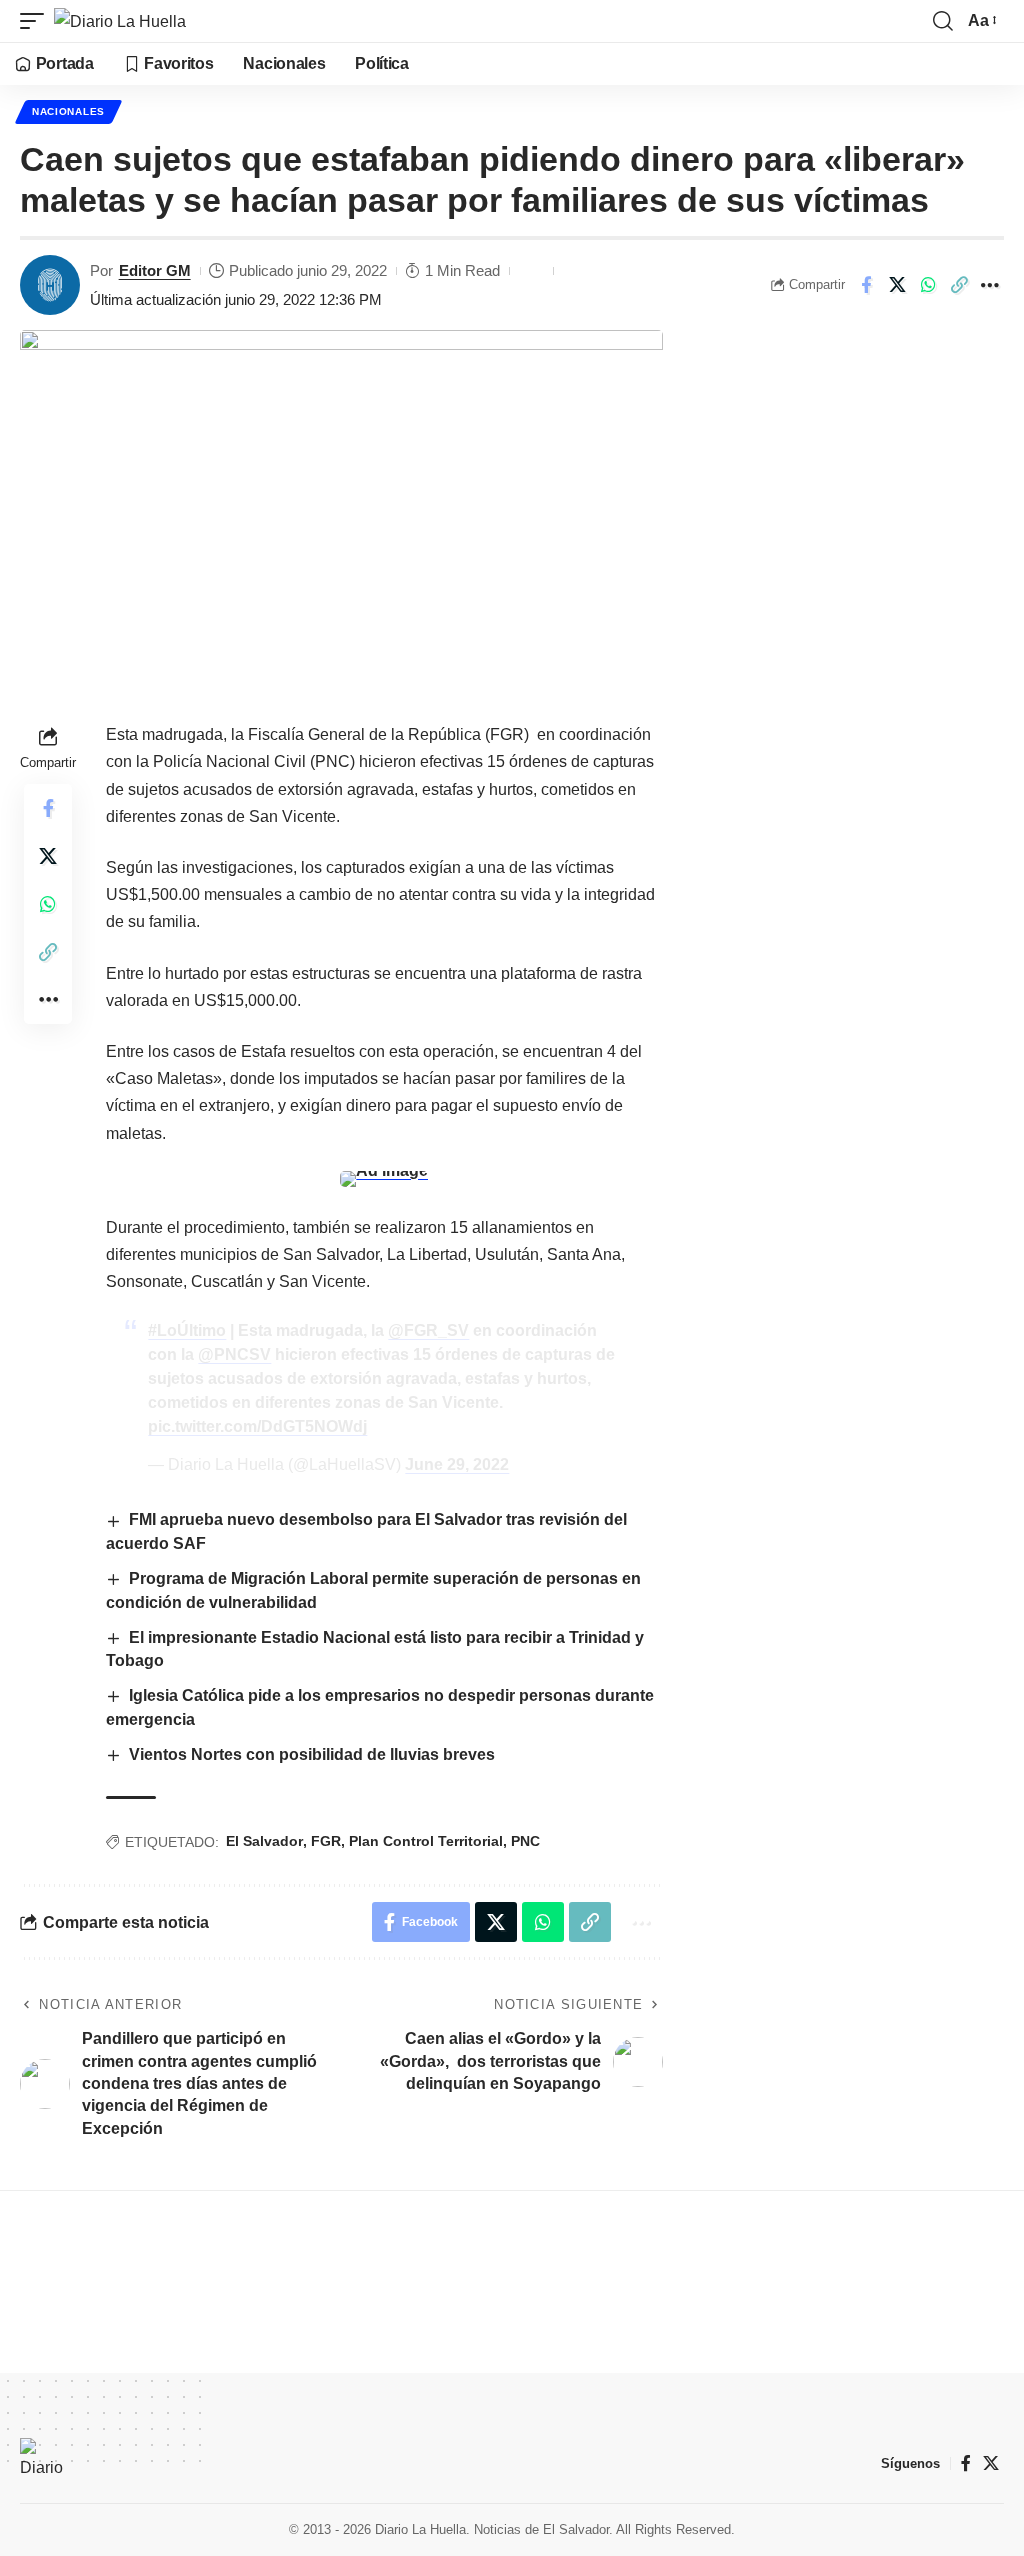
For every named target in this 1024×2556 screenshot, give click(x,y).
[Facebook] (966, 2463)
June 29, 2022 (457, 1464)
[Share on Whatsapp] (928, 285)
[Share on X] (897, 285)
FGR (326, 1841)
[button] (37, 21)
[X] (991, 2463)
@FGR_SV (428, 1330)
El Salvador (264, 1841)
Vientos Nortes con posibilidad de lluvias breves (312, 1754)
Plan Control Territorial (426, 1841)
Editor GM (155, 270)
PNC (525, 1841)
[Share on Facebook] (866, 285)
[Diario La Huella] (120, 21)
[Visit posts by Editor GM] (50, 285)
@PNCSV (234, 1354)
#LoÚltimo (187, 1330)
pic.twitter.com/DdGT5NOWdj (257, 1426)
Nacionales (68, 111)
